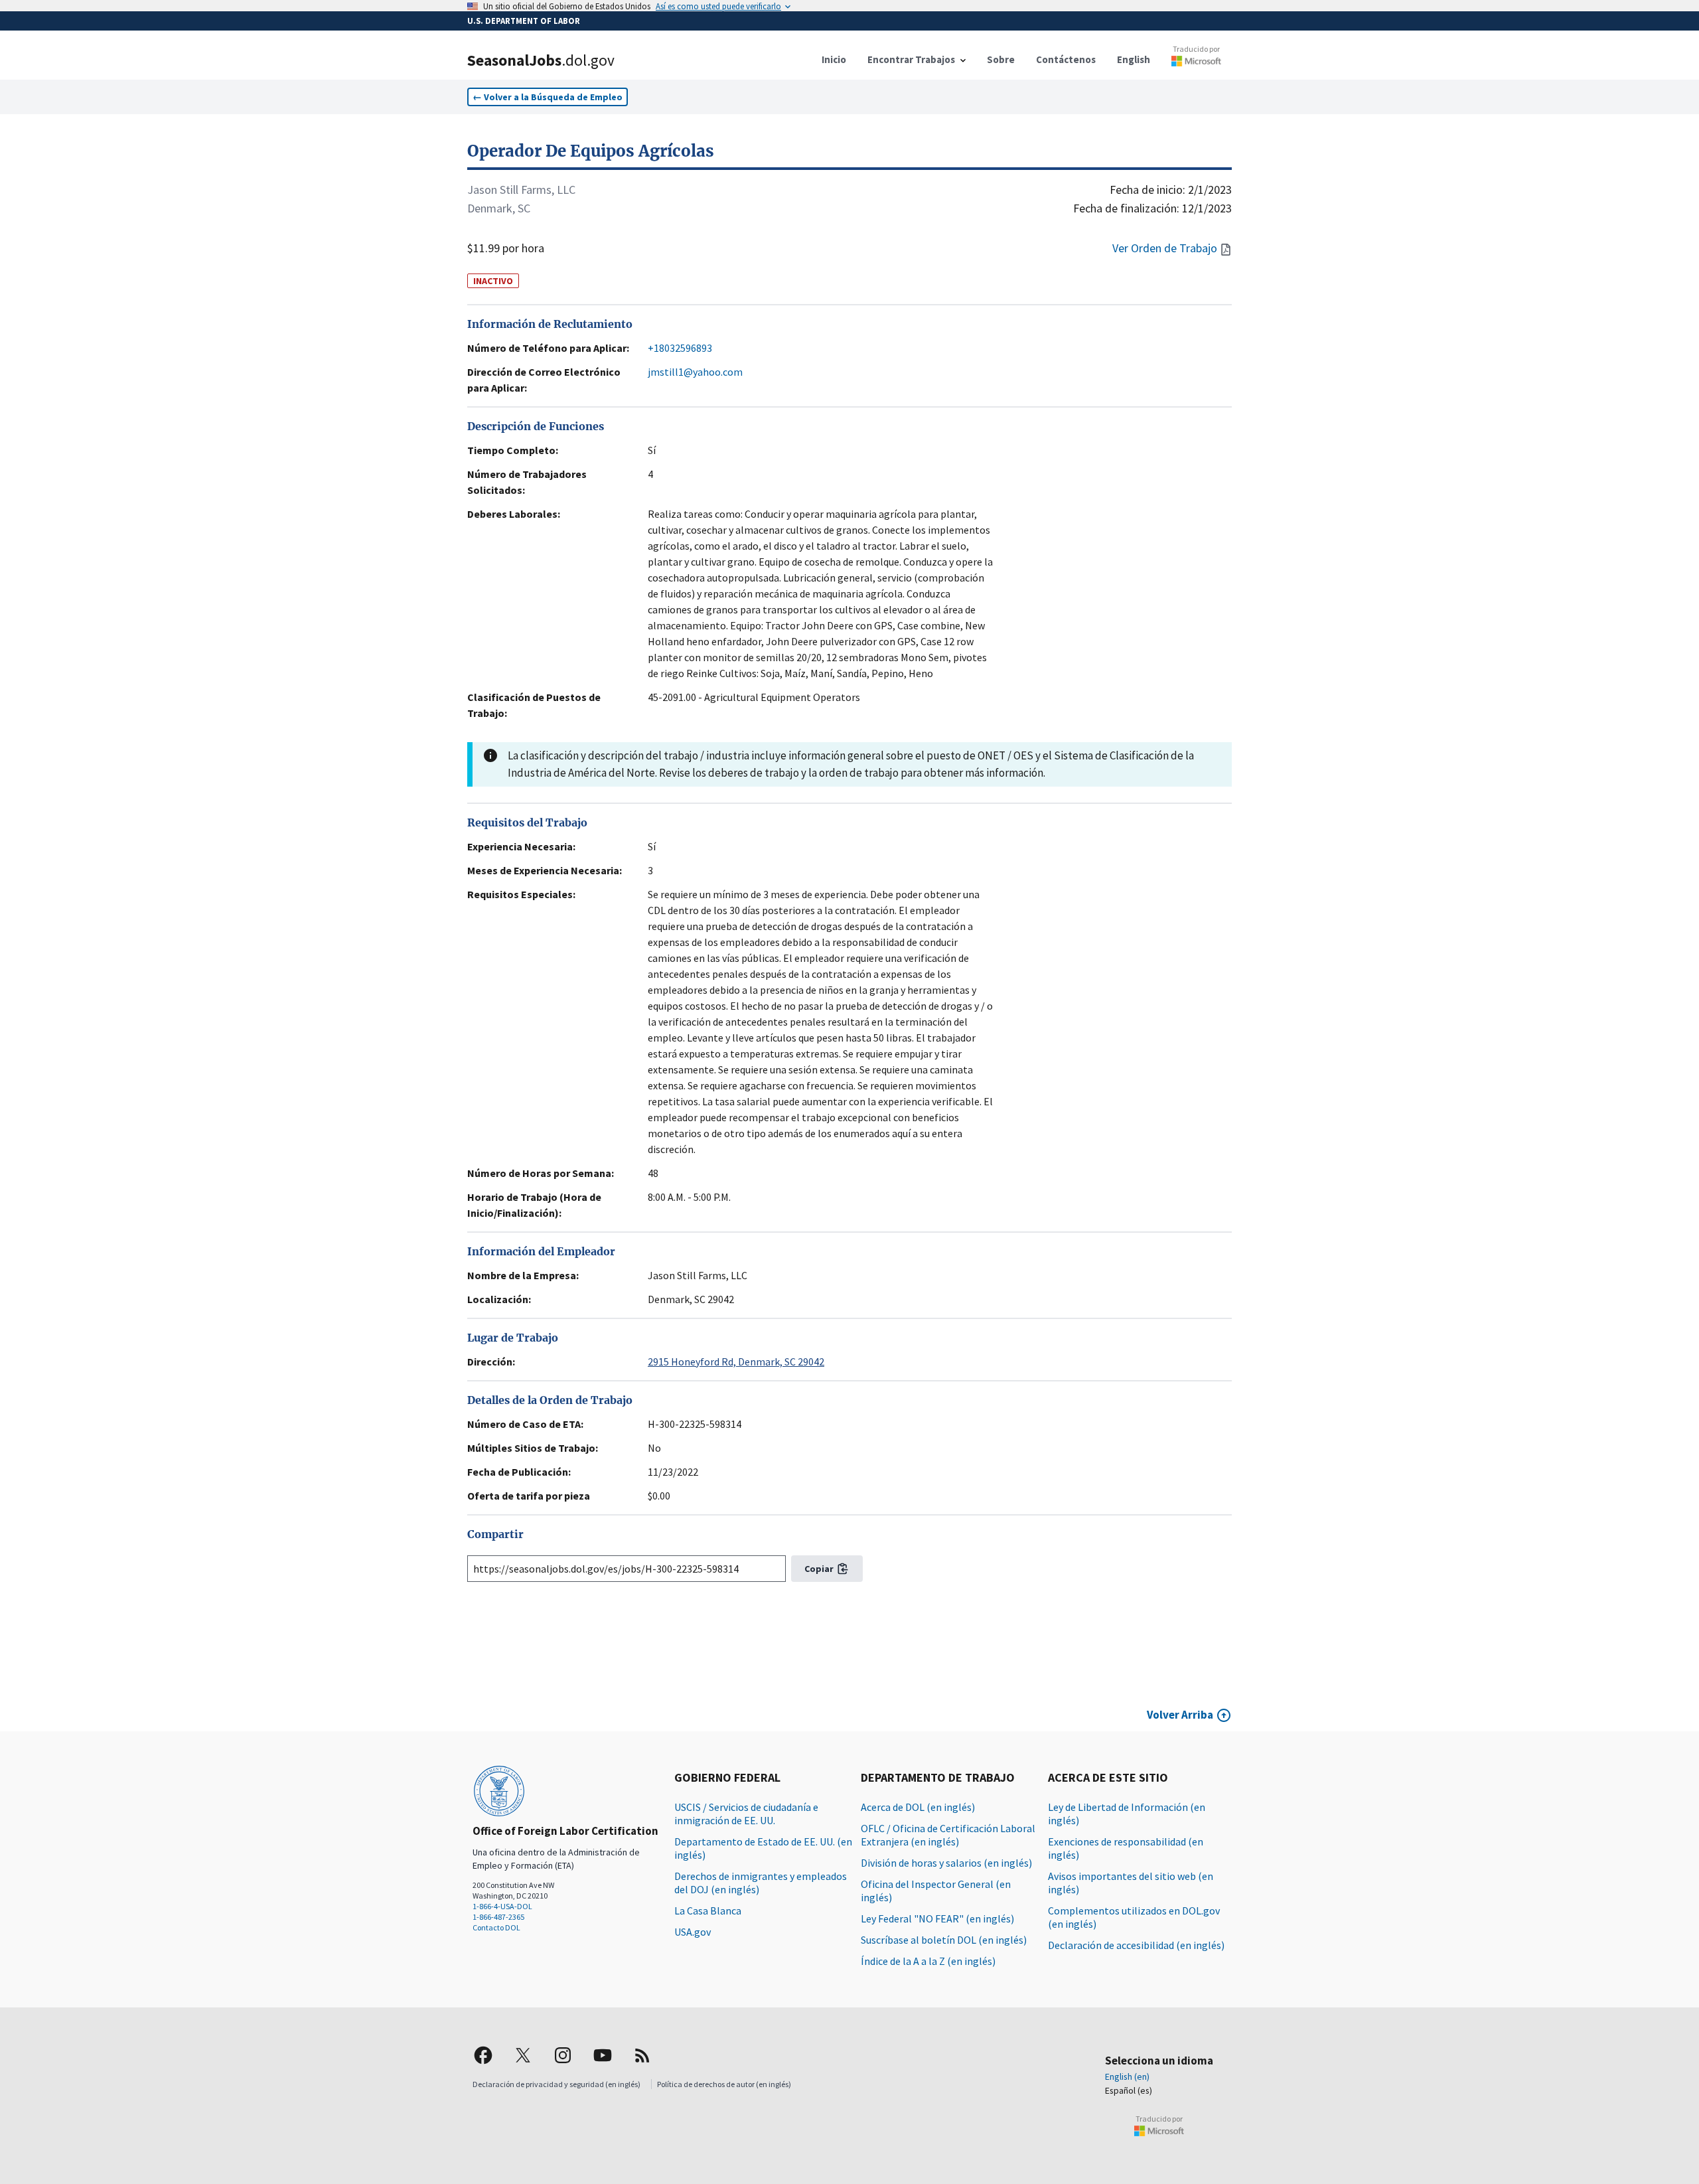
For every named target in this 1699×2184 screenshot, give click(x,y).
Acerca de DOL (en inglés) (918, 1807)
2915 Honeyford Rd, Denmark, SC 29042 (736, 1362)
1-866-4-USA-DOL (502, 1906)
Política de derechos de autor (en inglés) (724, 2084)
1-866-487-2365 (498, 1917)
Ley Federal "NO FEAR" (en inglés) (937, 1918)
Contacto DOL (496, 1927)
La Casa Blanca (708, 1911)
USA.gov (693, 1932)
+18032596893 (680, 348)
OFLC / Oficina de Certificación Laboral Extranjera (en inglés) (948, 1835)
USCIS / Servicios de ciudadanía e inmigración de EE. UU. (746, 1814)
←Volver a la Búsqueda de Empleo (548, 97)
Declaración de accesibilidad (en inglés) (1136, 1945)
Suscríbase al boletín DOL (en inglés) (944, 1940)
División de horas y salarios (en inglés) (946, 1863)
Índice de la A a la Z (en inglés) (928, 1961)
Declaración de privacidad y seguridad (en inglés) (556, 2084)
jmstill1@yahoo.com (695, 372)
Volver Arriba (1180, 1715)
